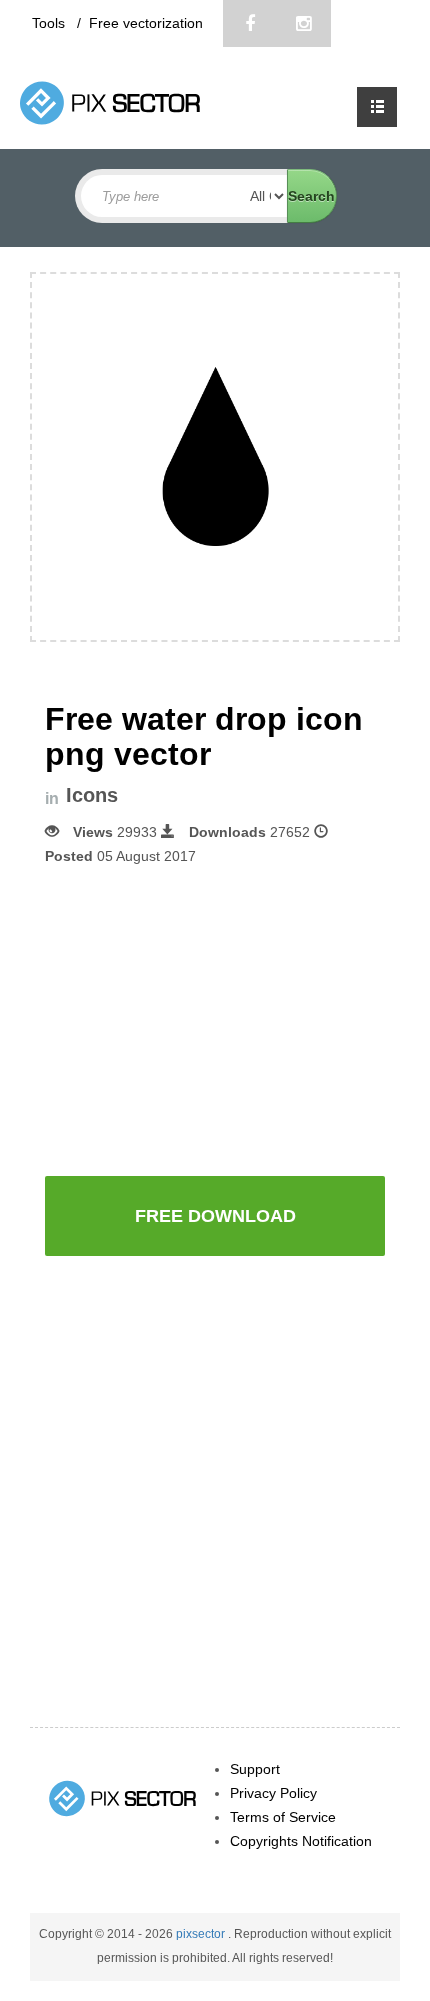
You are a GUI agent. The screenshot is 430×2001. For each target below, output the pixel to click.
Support (255, 1769)
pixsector (202, 1934)
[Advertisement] (215, 1019)
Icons (92, 795)
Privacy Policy (273, 1793)
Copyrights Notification (301, 1841)
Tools (50, 23)
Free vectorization (146, 23)
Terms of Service (283, 1817)
